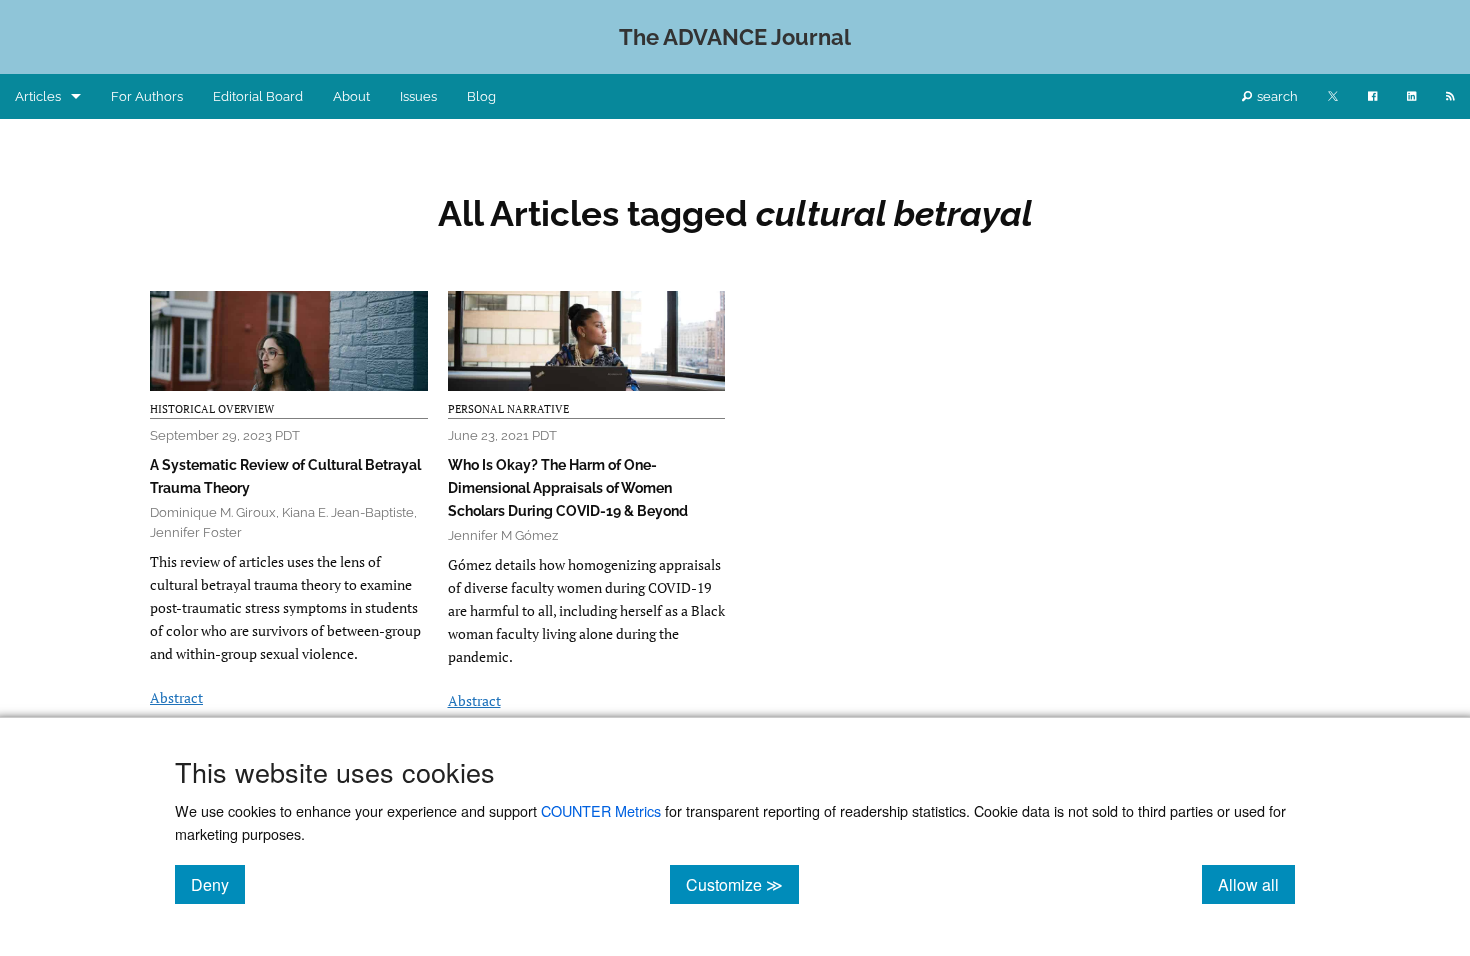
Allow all (1256, 884)
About (351, 96)
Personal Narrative (508, 409)
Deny (218, 884)
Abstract (176, 697)
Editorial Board (258, 96)
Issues (418, 96)
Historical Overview (212, 409)
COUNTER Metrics (601, 810)
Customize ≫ (742, 884)
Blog (481, 96)
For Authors (147, 96)
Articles (38, 96)
